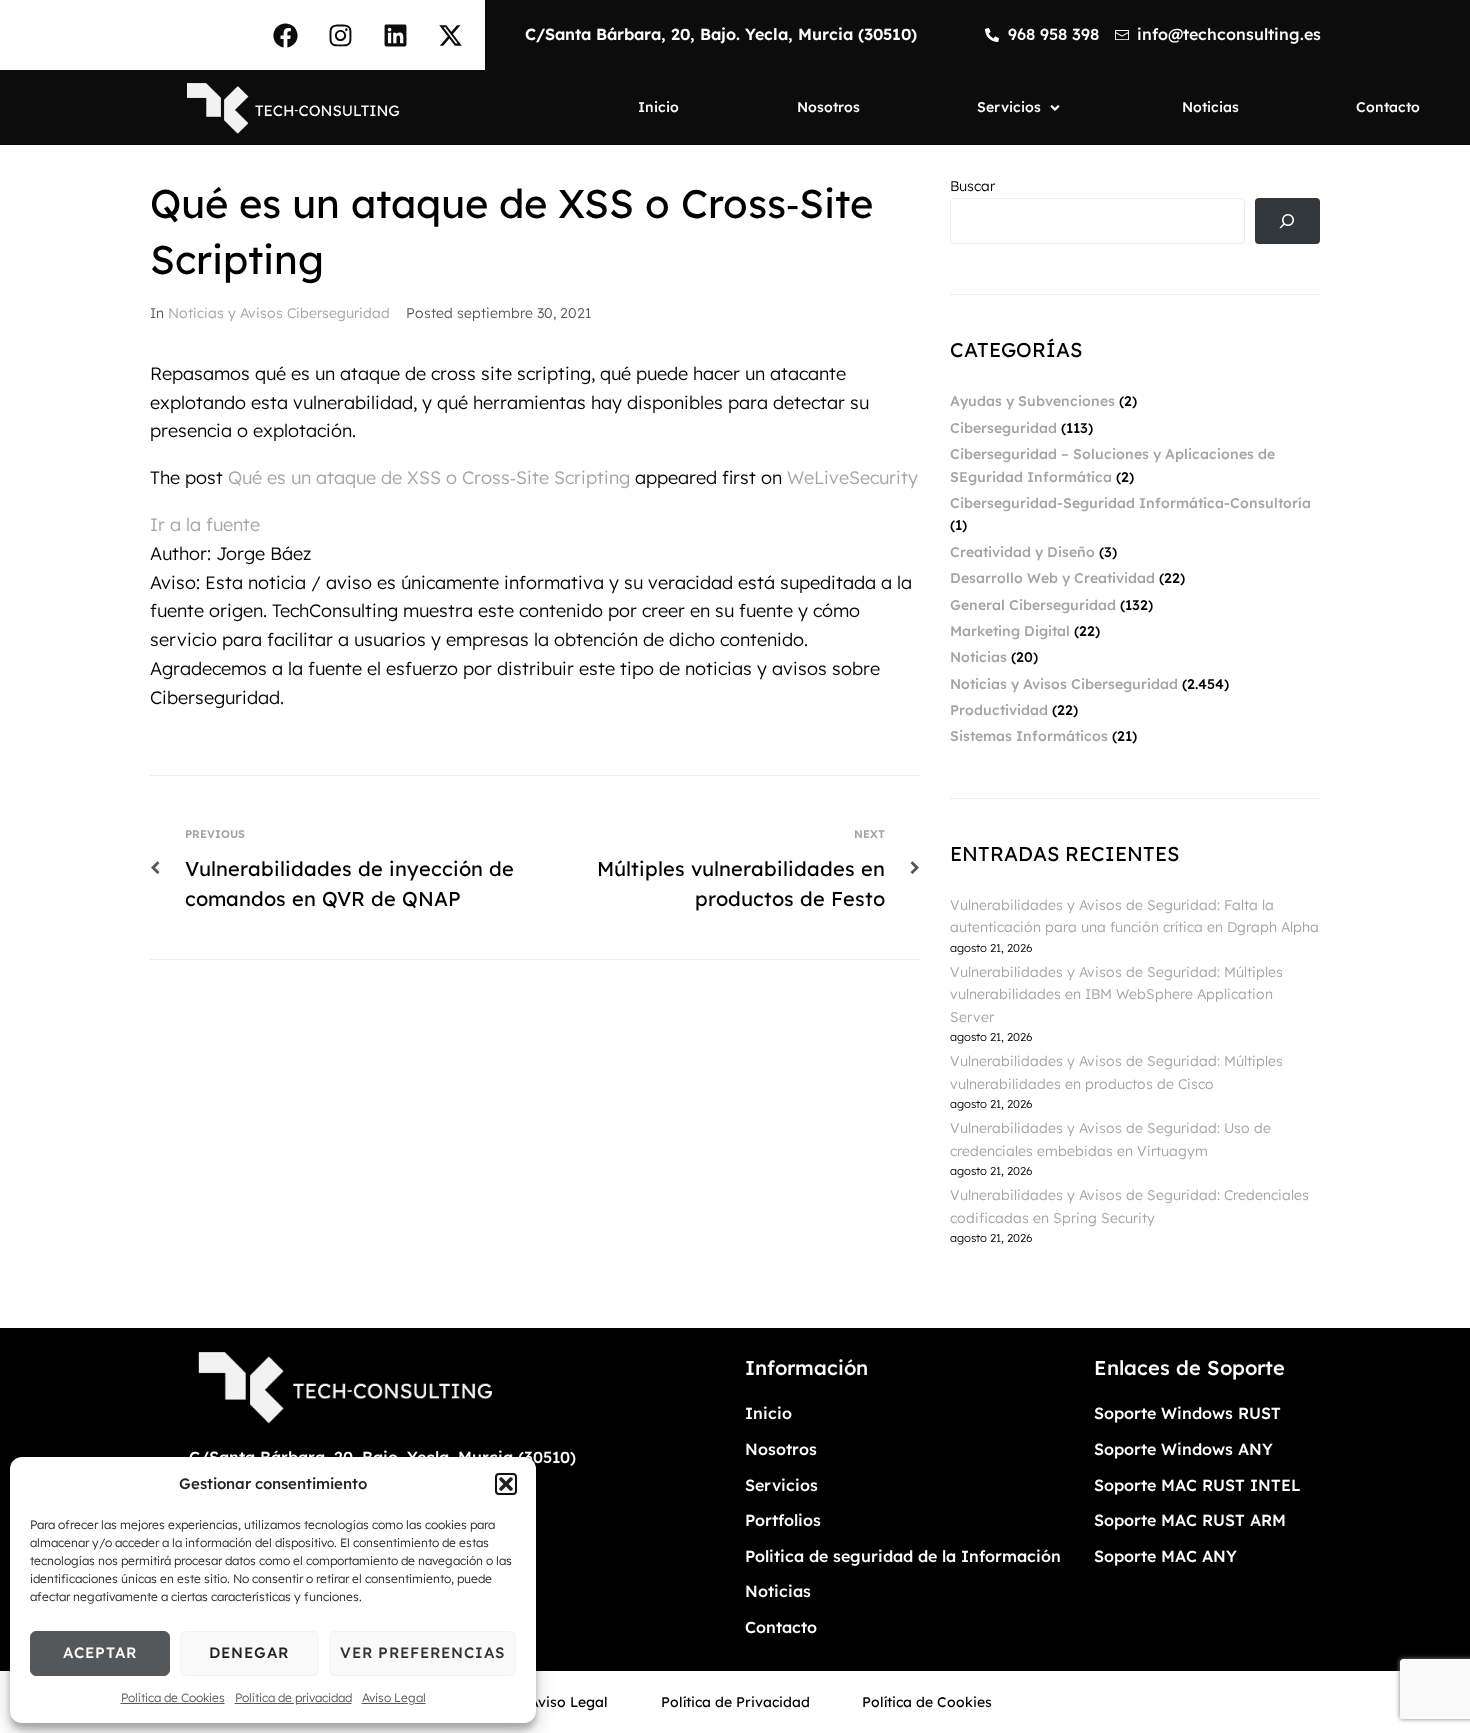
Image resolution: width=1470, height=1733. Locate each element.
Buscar (972, 186)
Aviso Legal (394, 1697)
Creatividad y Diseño (1022, 552)
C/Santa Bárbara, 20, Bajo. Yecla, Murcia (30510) (721, 34)
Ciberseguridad (1003, 428)
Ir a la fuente (205, 524)
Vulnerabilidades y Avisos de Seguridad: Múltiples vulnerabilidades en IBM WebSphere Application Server (1116, 994)
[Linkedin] (395, 35)
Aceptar (100, 1652)
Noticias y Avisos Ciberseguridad (279, 313)
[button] (506, 1484)
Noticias (978, 657)
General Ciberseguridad (1033, 605)
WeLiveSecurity (852, 477)
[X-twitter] (450, 35)
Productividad (999, 710)
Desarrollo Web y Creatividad (1052, 578)
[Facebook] (285, 35)
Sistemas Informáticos (1029, 736)
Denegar (249, 1652)
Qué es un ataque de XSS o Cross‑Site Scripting (429, 477)
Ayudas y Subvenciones (1032, 401)
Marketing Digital (1010, 631)
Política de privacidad (293, 1697)
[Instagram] (340, 35)
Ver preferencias (422, 1652)
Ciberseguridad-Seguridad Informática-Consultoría (1130, 503)
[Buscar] (1287, 221)
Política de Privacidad (735, 1702)
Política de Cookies (173, 1697)
